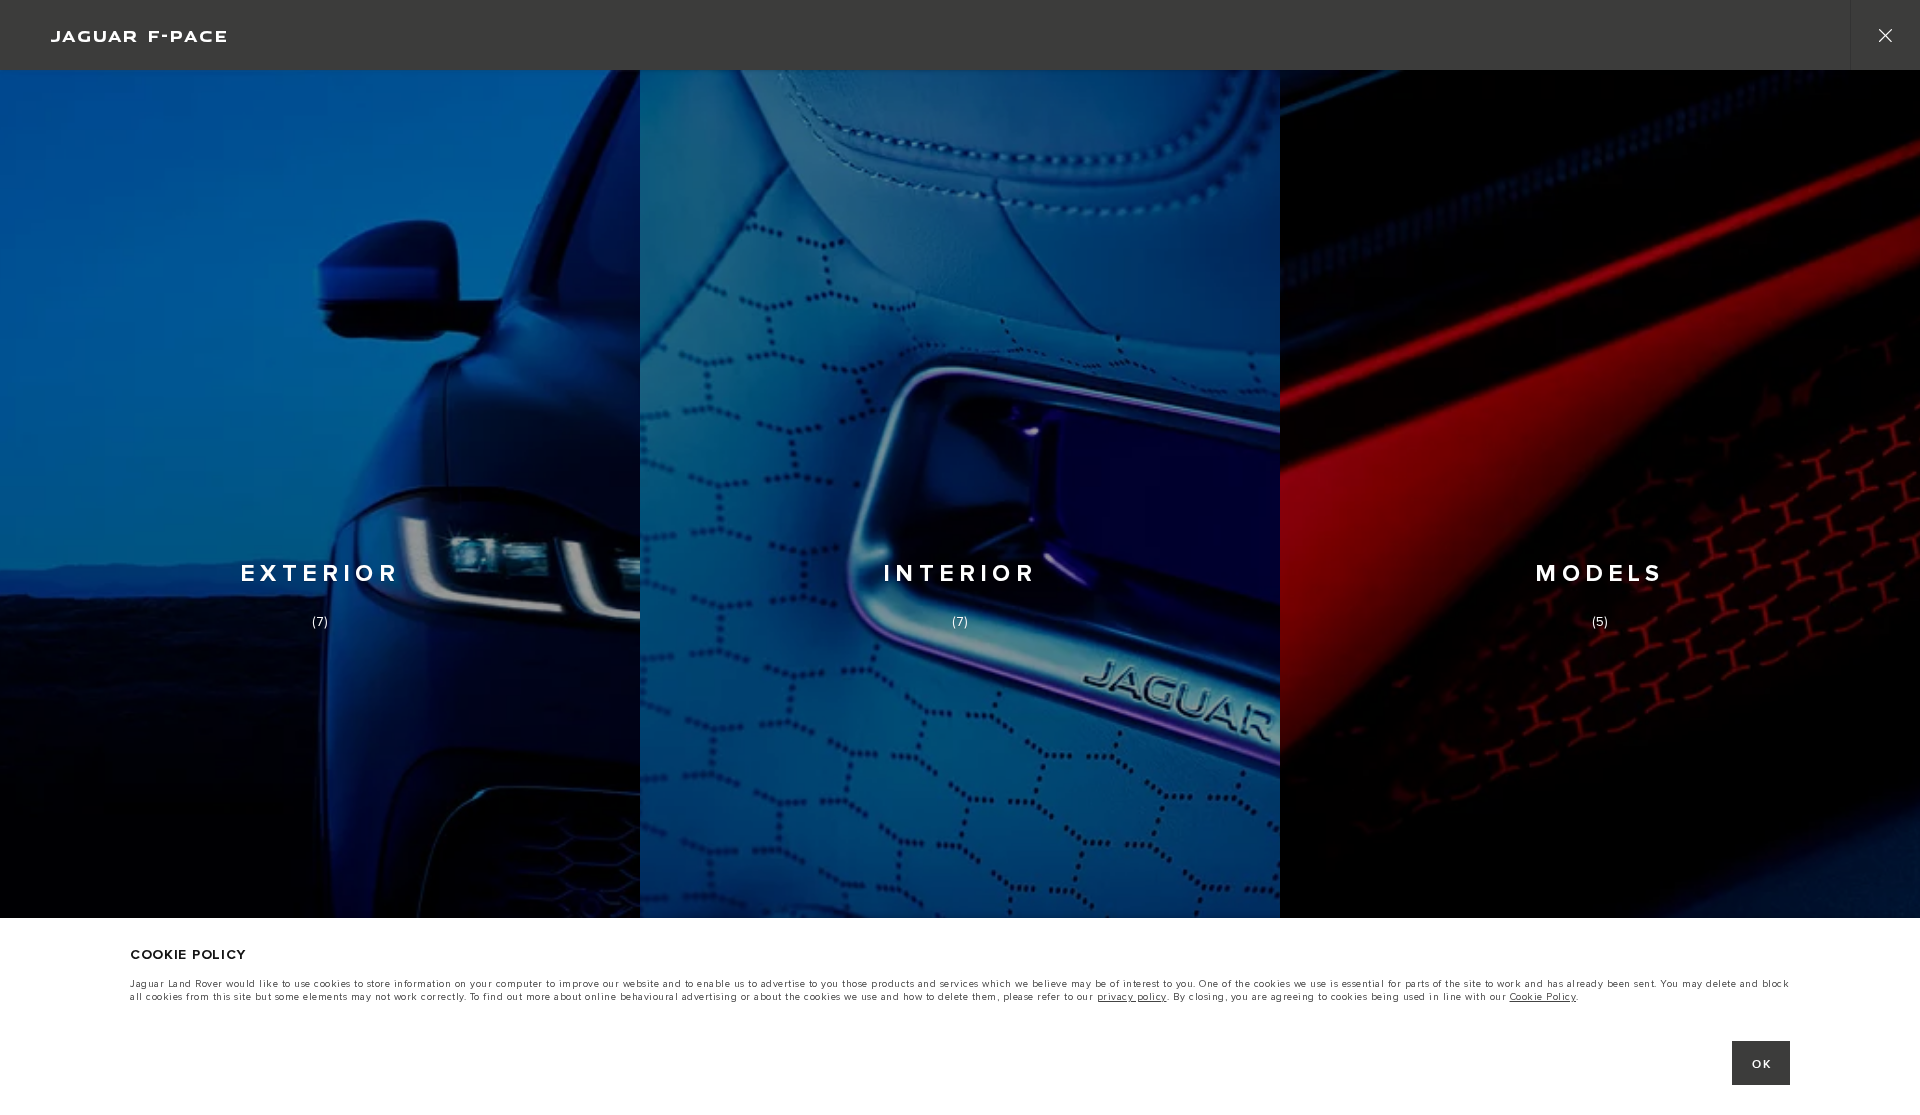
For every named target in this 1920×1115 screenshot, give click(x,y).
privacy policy (1132, 997)
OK (1761, 1064)
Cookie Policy (1543, 997)
